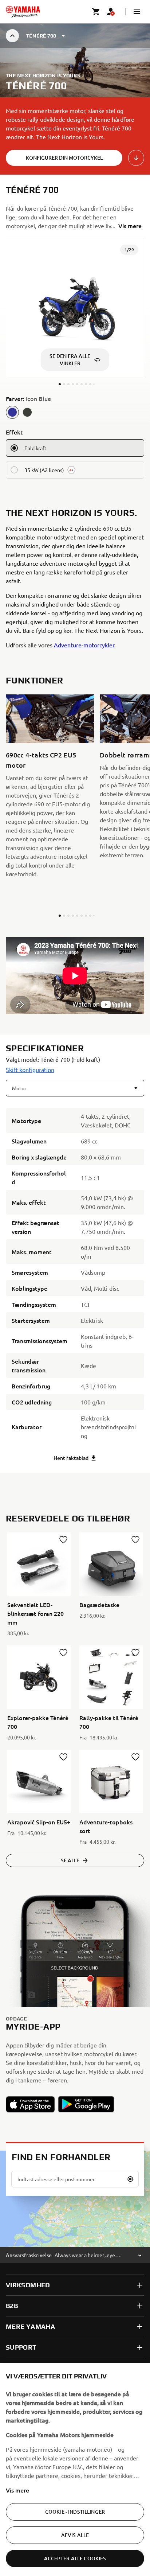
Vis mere (17, 2490)
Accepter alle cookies (75, 2558)
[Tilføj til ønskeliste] (63, 1540)
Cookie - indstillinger (75, 2512)
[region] (75, 2470)
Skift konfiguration (30, 1069)
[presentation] (75, 976)
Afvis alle (75, 2535)
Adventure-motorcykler (84, 645)
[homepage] (23, 12)
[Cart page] (96, 12)
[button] (137, 12)
